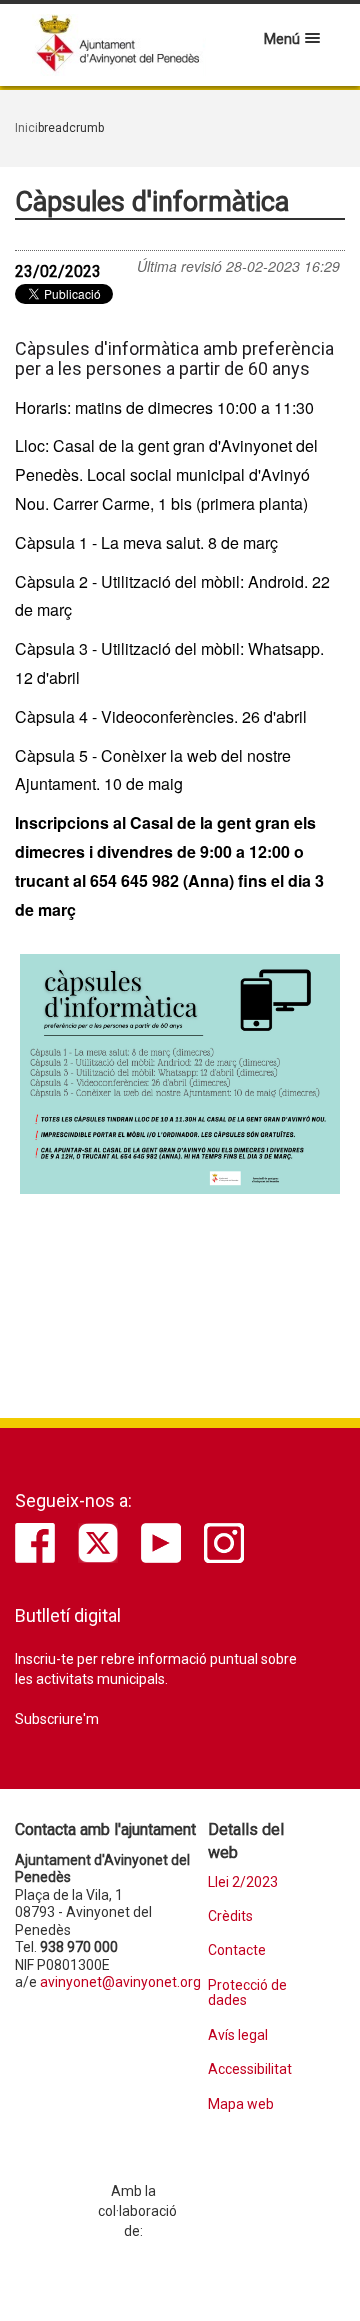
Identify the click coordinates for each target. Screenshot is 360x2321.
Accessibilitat (249, 2069)
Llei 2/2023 (243, 1882)
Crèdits (230, 1916)
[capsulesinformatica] (180, 1074)
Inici (26, 128)
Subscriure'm (57, 1719)
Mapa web (241, 2104)
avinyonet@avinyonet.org (120, 1982)
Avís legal (238, 2035)
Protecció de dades (247, 1993)
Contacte (237, 1950)
